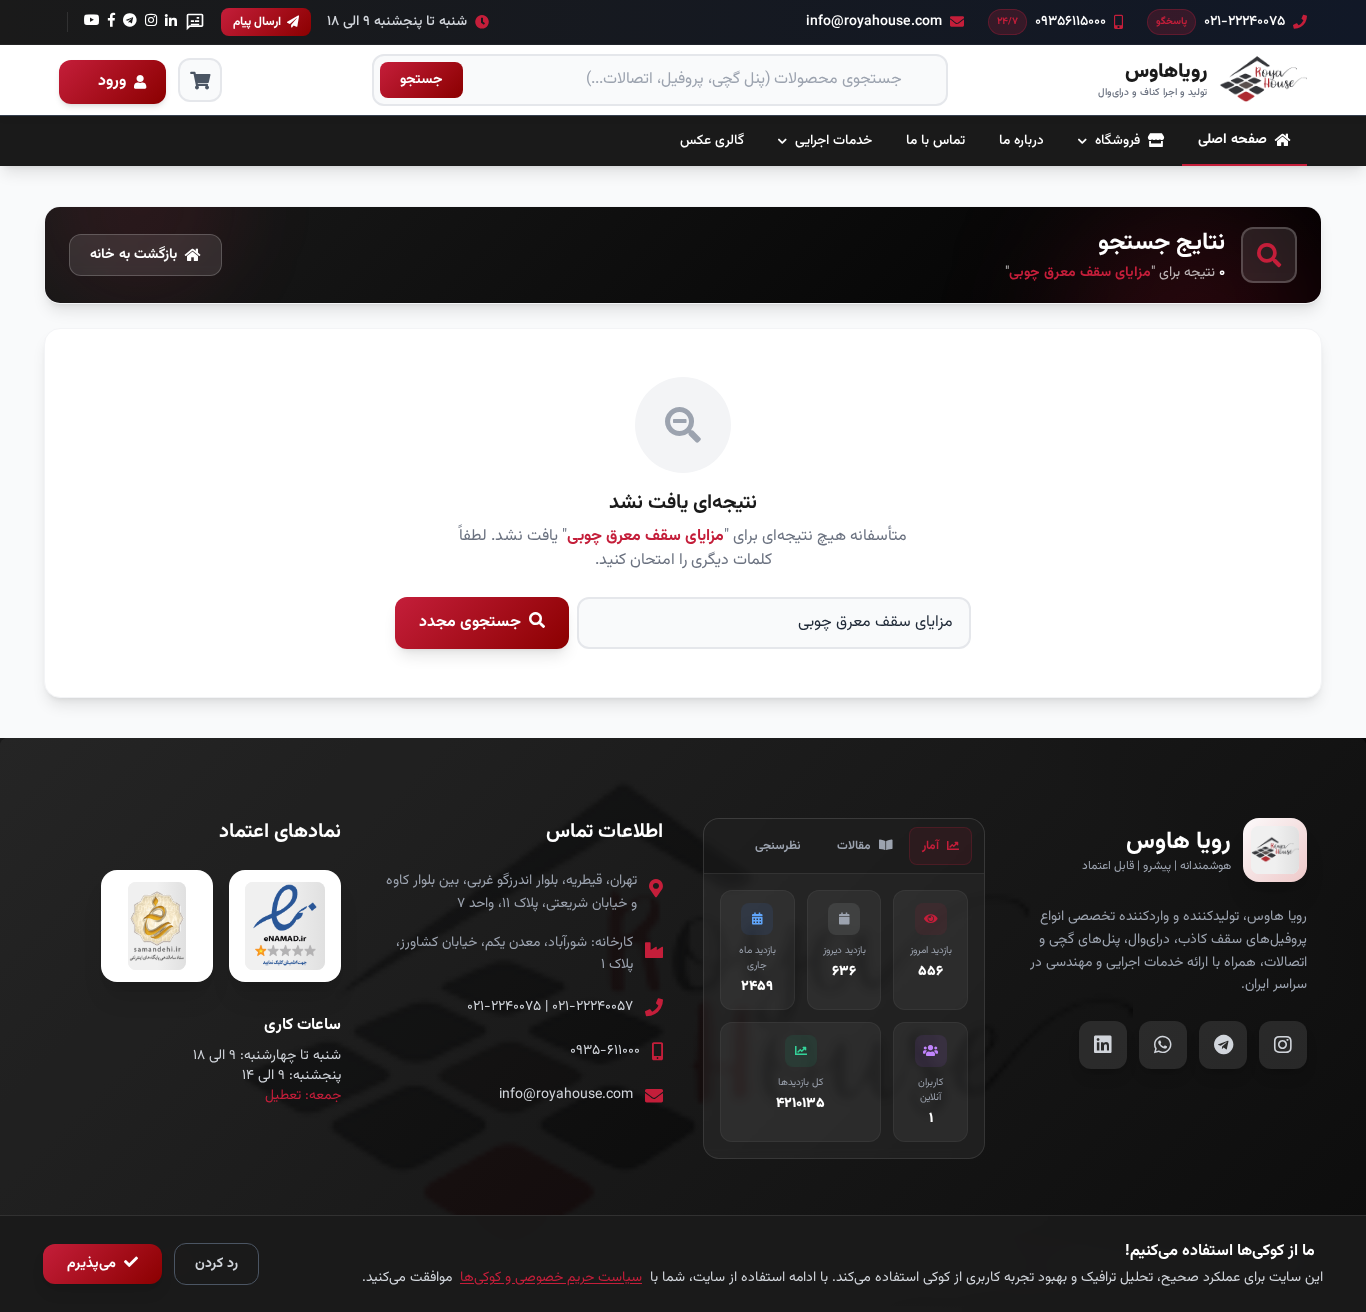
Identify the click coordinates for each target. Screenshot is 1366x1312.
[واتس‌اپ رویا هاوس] (1163, 1045)
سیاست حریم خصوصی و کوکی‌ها (551, 1278)
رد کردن (216, 1264)
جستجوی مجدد (472, 622)
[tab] (940, 846)
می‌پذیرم (93, 1264)
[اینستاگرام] (130, 22)
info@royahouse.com (566, 1095)
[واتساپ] (195, 22)
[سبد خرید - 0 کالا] (200, 80)
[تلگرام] (111, 22)
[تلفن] (92, 22)
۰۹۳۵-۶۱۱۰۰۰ (605, 1051)
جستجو (421, 80)
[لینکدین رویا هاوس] (1103, 1045)
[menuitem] (1244, 141)
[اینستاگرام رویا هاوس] (1283, 1045)
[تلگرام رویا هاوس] (1223, 1045)
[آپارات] (151, 22)
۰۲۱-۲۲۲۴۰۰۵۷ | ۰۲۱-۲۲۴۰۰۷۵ (550, 1007)
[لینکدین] (171, 22)
